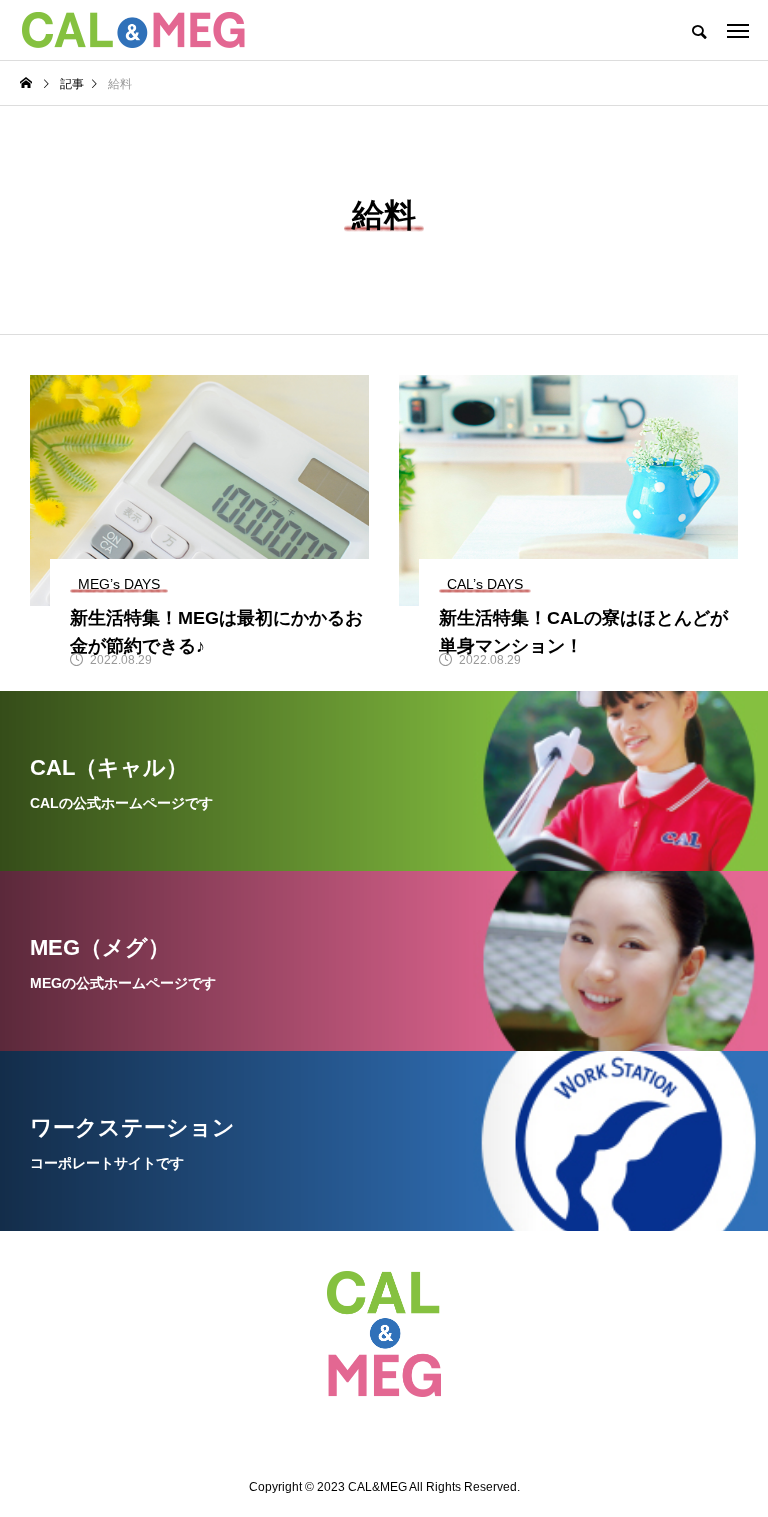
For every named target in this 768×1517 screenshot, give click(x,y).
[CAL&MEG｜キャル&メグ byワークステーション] (133, 30)
